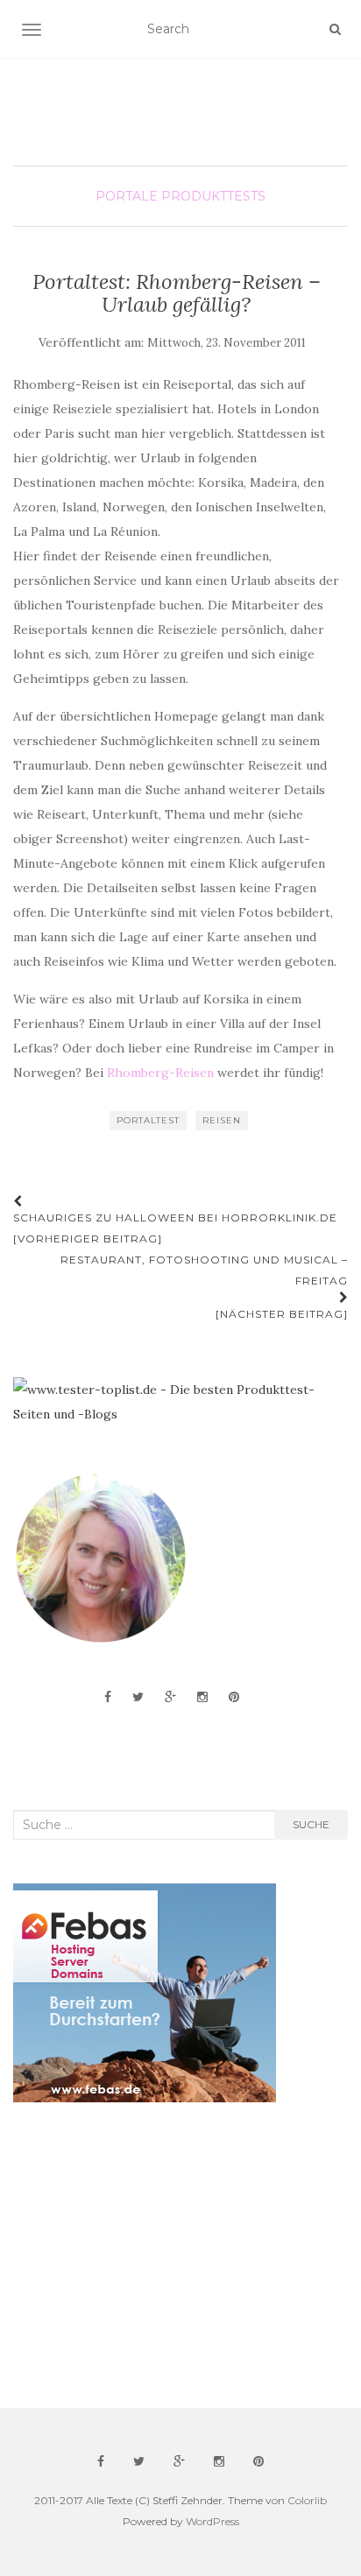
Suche (311, 1824)
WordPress (212, 2521)
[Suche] (335, 29)
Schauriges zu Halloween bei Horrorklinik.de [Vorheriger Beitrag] (175, 1228)
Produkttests (213, 196)
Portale (127, 196)
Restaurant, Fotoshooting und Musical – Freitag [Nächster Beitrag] (204, 1287)
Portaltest (148, 1120)
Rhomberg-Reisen (160, 1073)
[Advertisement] (145, 2256)
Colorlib (307, 2500)
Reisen (222, 1120)
